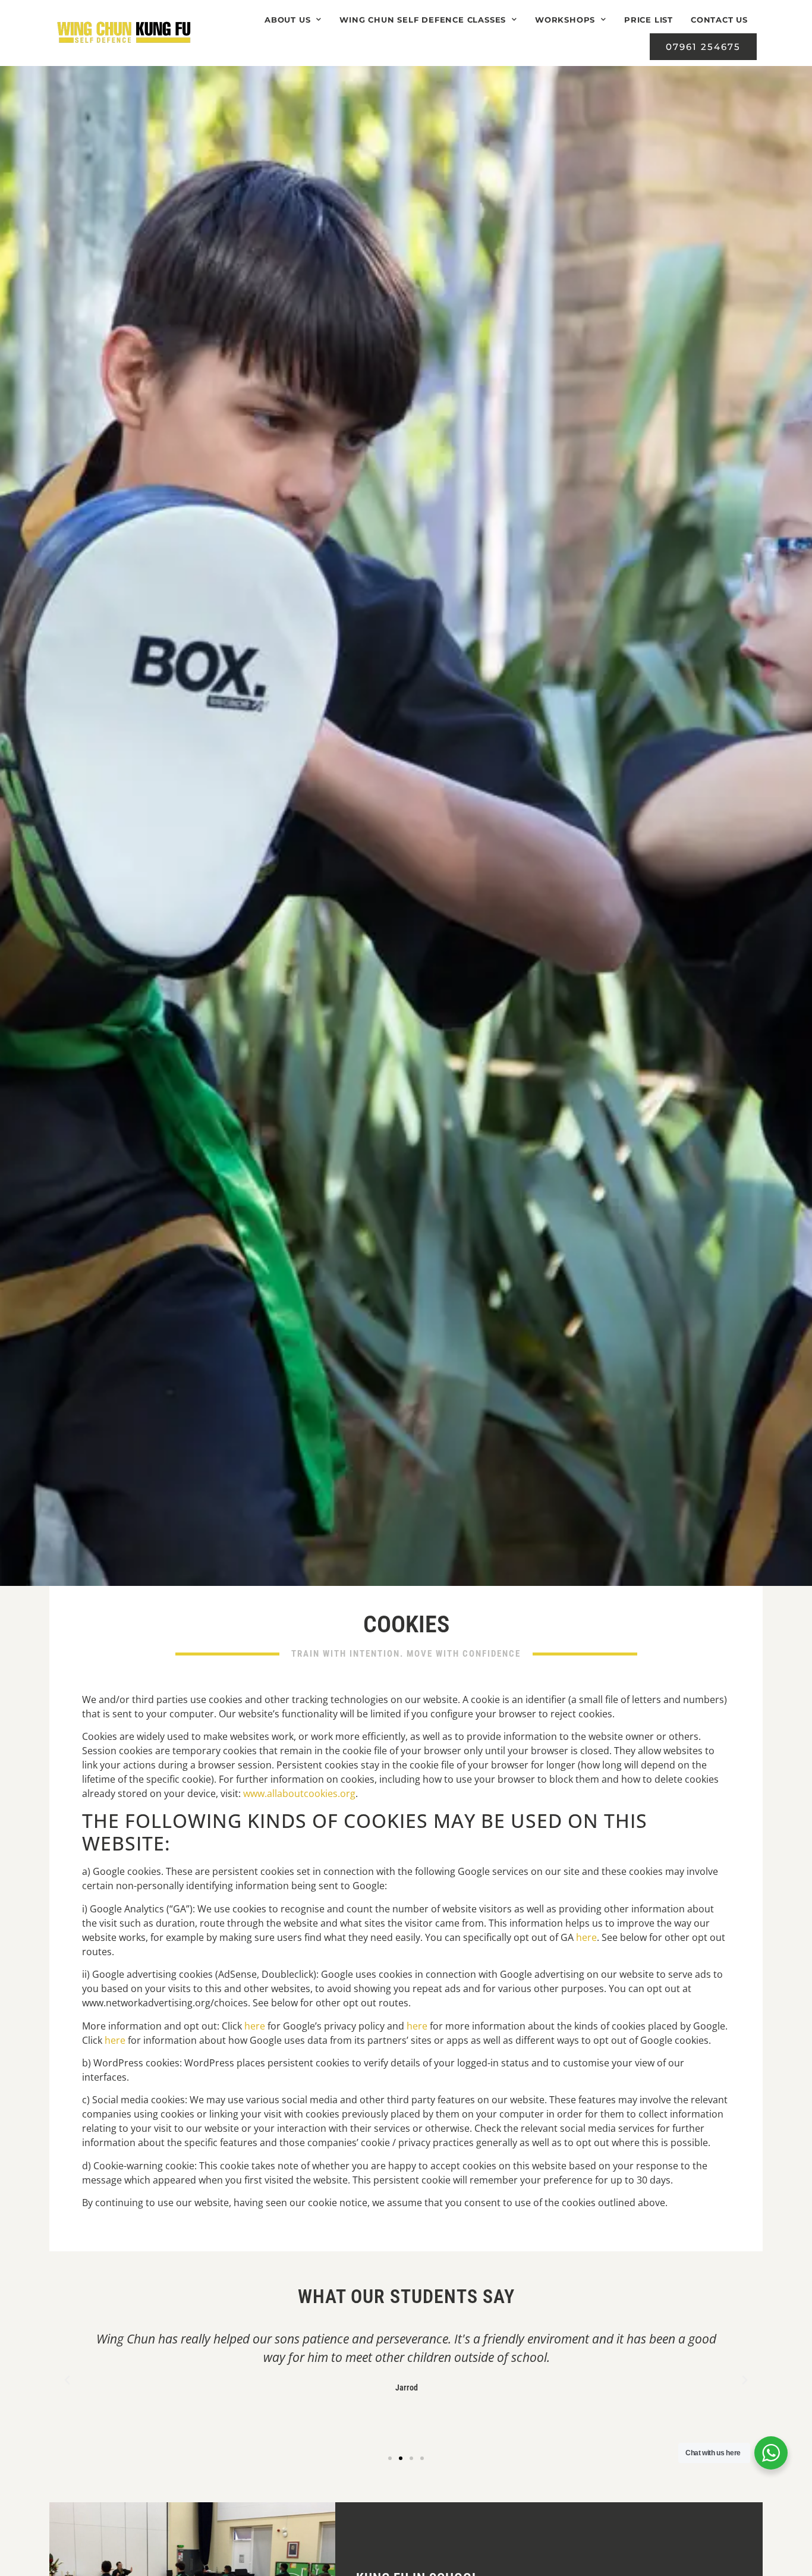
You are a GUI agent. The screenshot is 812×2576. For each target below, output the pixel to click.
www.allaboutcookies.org (299, 1793)
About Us (287, 20)
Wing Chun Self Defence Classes (423, 20)
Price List (649, 20)
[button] (67, 2380)
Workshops (565, 20)
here (586, 1937)
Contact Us (719, 20)
